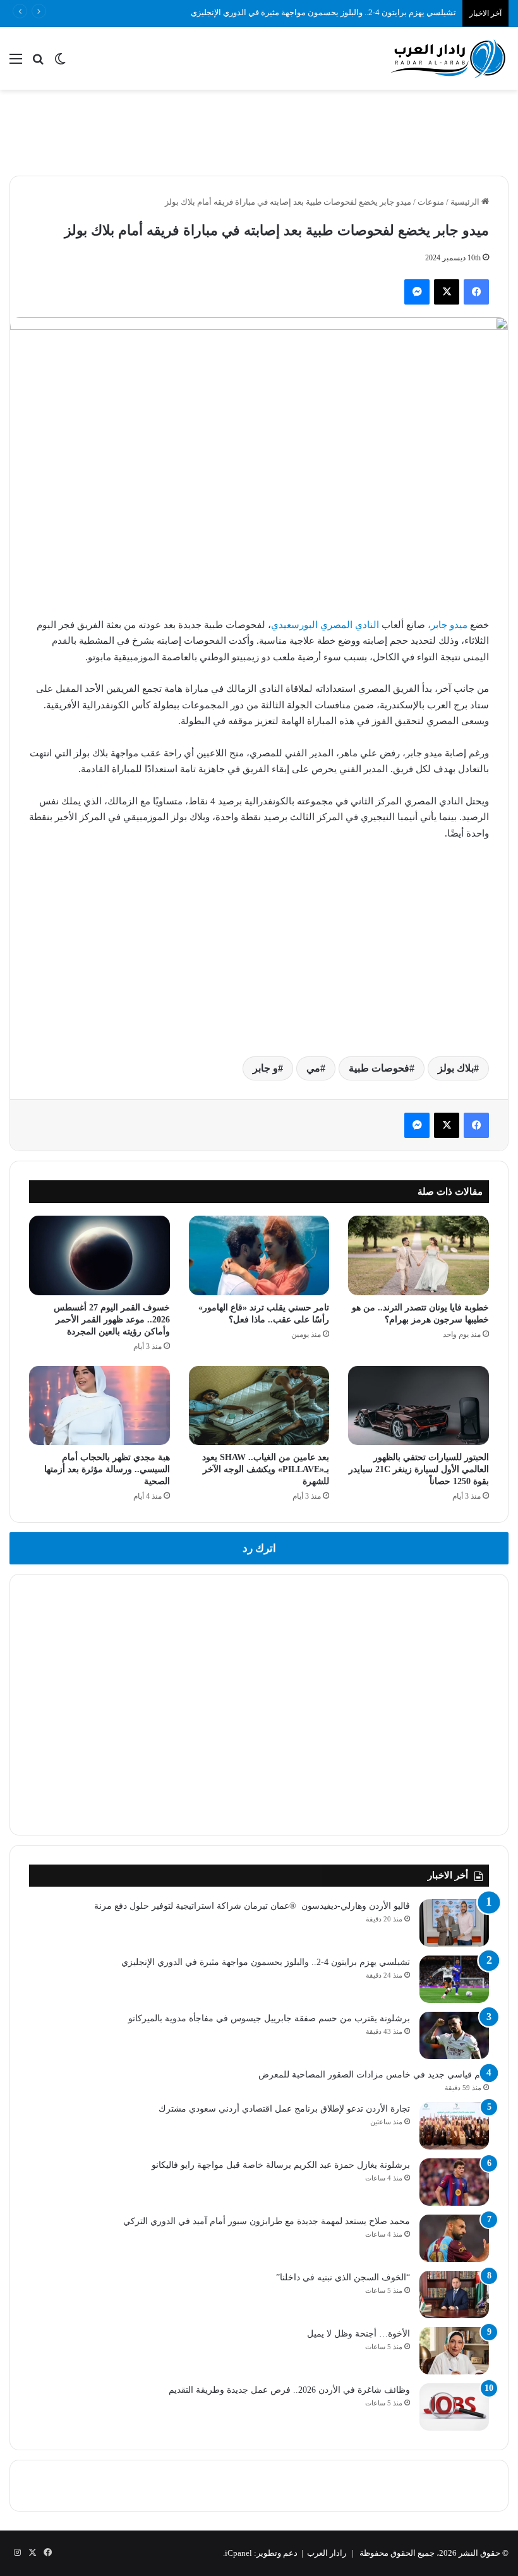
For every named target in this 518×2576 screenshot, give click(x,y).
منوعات (431, 202)
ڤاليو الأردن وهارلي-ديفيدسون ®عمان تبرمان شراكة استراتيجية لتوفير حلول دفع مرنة (252, 1906)
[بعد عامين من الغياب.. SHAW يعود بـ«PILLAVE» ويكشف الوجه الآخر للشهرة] (259, 1406)
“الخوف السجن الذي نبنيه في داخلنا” (343, 2277)
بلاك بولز (456, 1068)
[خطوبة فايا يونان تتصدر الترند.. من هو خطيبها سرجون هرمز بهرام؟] (419, 1255)
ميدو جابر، (448, 625)
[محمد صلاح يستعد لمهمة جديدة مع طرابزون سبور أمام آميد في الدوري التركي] (454, 2238)
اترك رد (259, 1548)
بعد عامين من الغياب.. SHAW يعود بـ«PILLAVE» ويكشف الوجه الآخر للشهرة (266, 1469)
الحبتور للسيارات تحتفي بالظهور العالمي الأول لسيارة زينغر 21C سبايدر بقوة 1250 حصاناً (419, 1469)
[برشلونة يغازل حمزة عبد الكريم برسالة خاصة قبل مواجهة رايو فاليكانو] (454, 2182)
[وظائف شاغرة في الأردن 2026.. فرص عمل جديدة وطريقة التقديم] (454, 2407)
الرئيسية (466, 202)
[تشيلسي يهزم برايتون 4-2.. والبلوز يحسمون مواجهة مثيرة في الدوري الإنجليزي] (454, 1979)
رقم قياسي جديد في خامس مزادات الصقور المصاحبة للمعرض (374, 2075)
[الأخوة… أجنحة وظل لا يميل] (454, 2351)
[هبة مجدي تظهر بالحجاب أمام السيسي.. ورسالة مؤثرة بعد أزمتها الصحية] (99, 1406)
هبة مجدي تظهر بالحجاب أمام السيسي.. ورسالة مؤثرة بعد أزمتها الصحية (107, 1469)
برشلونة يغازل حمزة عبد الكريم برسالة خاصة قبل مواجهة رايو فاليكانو (281, 2165)
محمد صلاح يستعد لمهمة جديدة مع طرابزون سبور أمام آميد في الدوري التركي (267, 2221)
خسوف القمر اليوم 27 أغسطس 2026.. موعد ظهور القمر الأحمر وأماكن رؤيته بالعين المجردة (112, 1320)
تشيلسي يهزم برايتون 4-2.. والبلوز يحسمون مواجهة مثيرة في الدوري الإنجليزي (266, 1962)
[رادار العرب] (449, 58)
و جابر (265, 1068)
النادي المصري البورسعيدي (325, 625)
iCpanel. (238, 2553)
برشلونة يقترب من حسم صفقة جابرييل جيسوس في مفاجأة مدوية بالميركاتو (269, 2018)
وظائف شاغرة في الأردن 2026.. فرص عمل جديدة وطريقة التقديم (289, 2390)
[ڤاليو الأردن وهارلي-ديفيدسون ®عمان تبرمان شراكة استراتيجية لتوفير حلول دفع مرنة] (454, 1923)
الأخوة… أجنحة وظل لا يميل (358, 2334)
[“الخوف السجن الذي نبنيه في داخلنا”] (454, 2295)
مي (313, 1068)
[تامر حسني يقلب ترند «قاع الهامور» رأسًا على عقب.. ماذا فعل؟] (259, 1255)
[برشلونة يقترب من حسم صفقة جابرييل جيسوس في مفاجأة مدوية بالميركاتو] (454, 2035)
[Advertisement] (259, 131)
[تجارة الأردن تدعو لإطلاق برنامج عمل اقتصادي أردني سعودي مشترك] (454, 2126)
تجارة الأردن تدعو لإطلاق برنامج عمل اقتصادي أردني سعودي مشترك (284, 2109)
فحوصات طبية (379, 1068)
